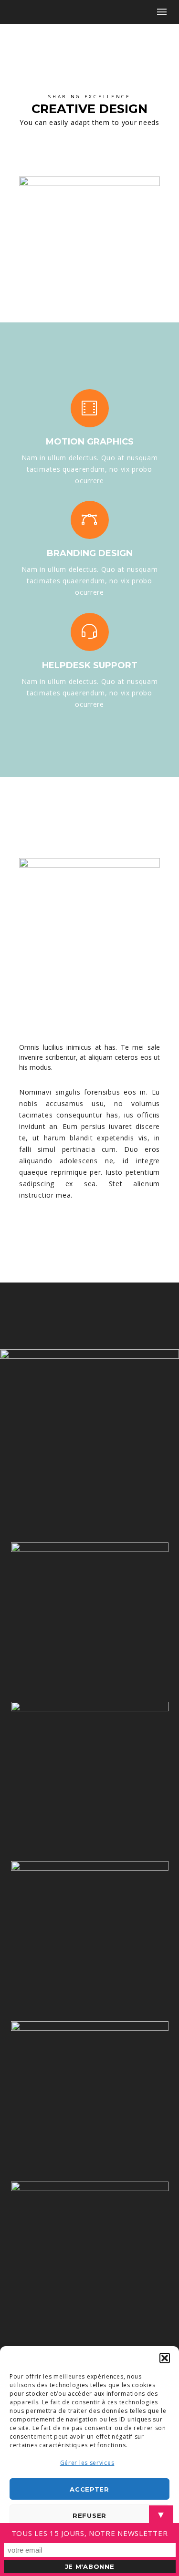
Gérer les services (87, 2463)
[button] (165, 2358)
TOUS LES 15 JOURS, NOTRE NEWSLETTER (90, 2533)
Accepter (89, 2489)
